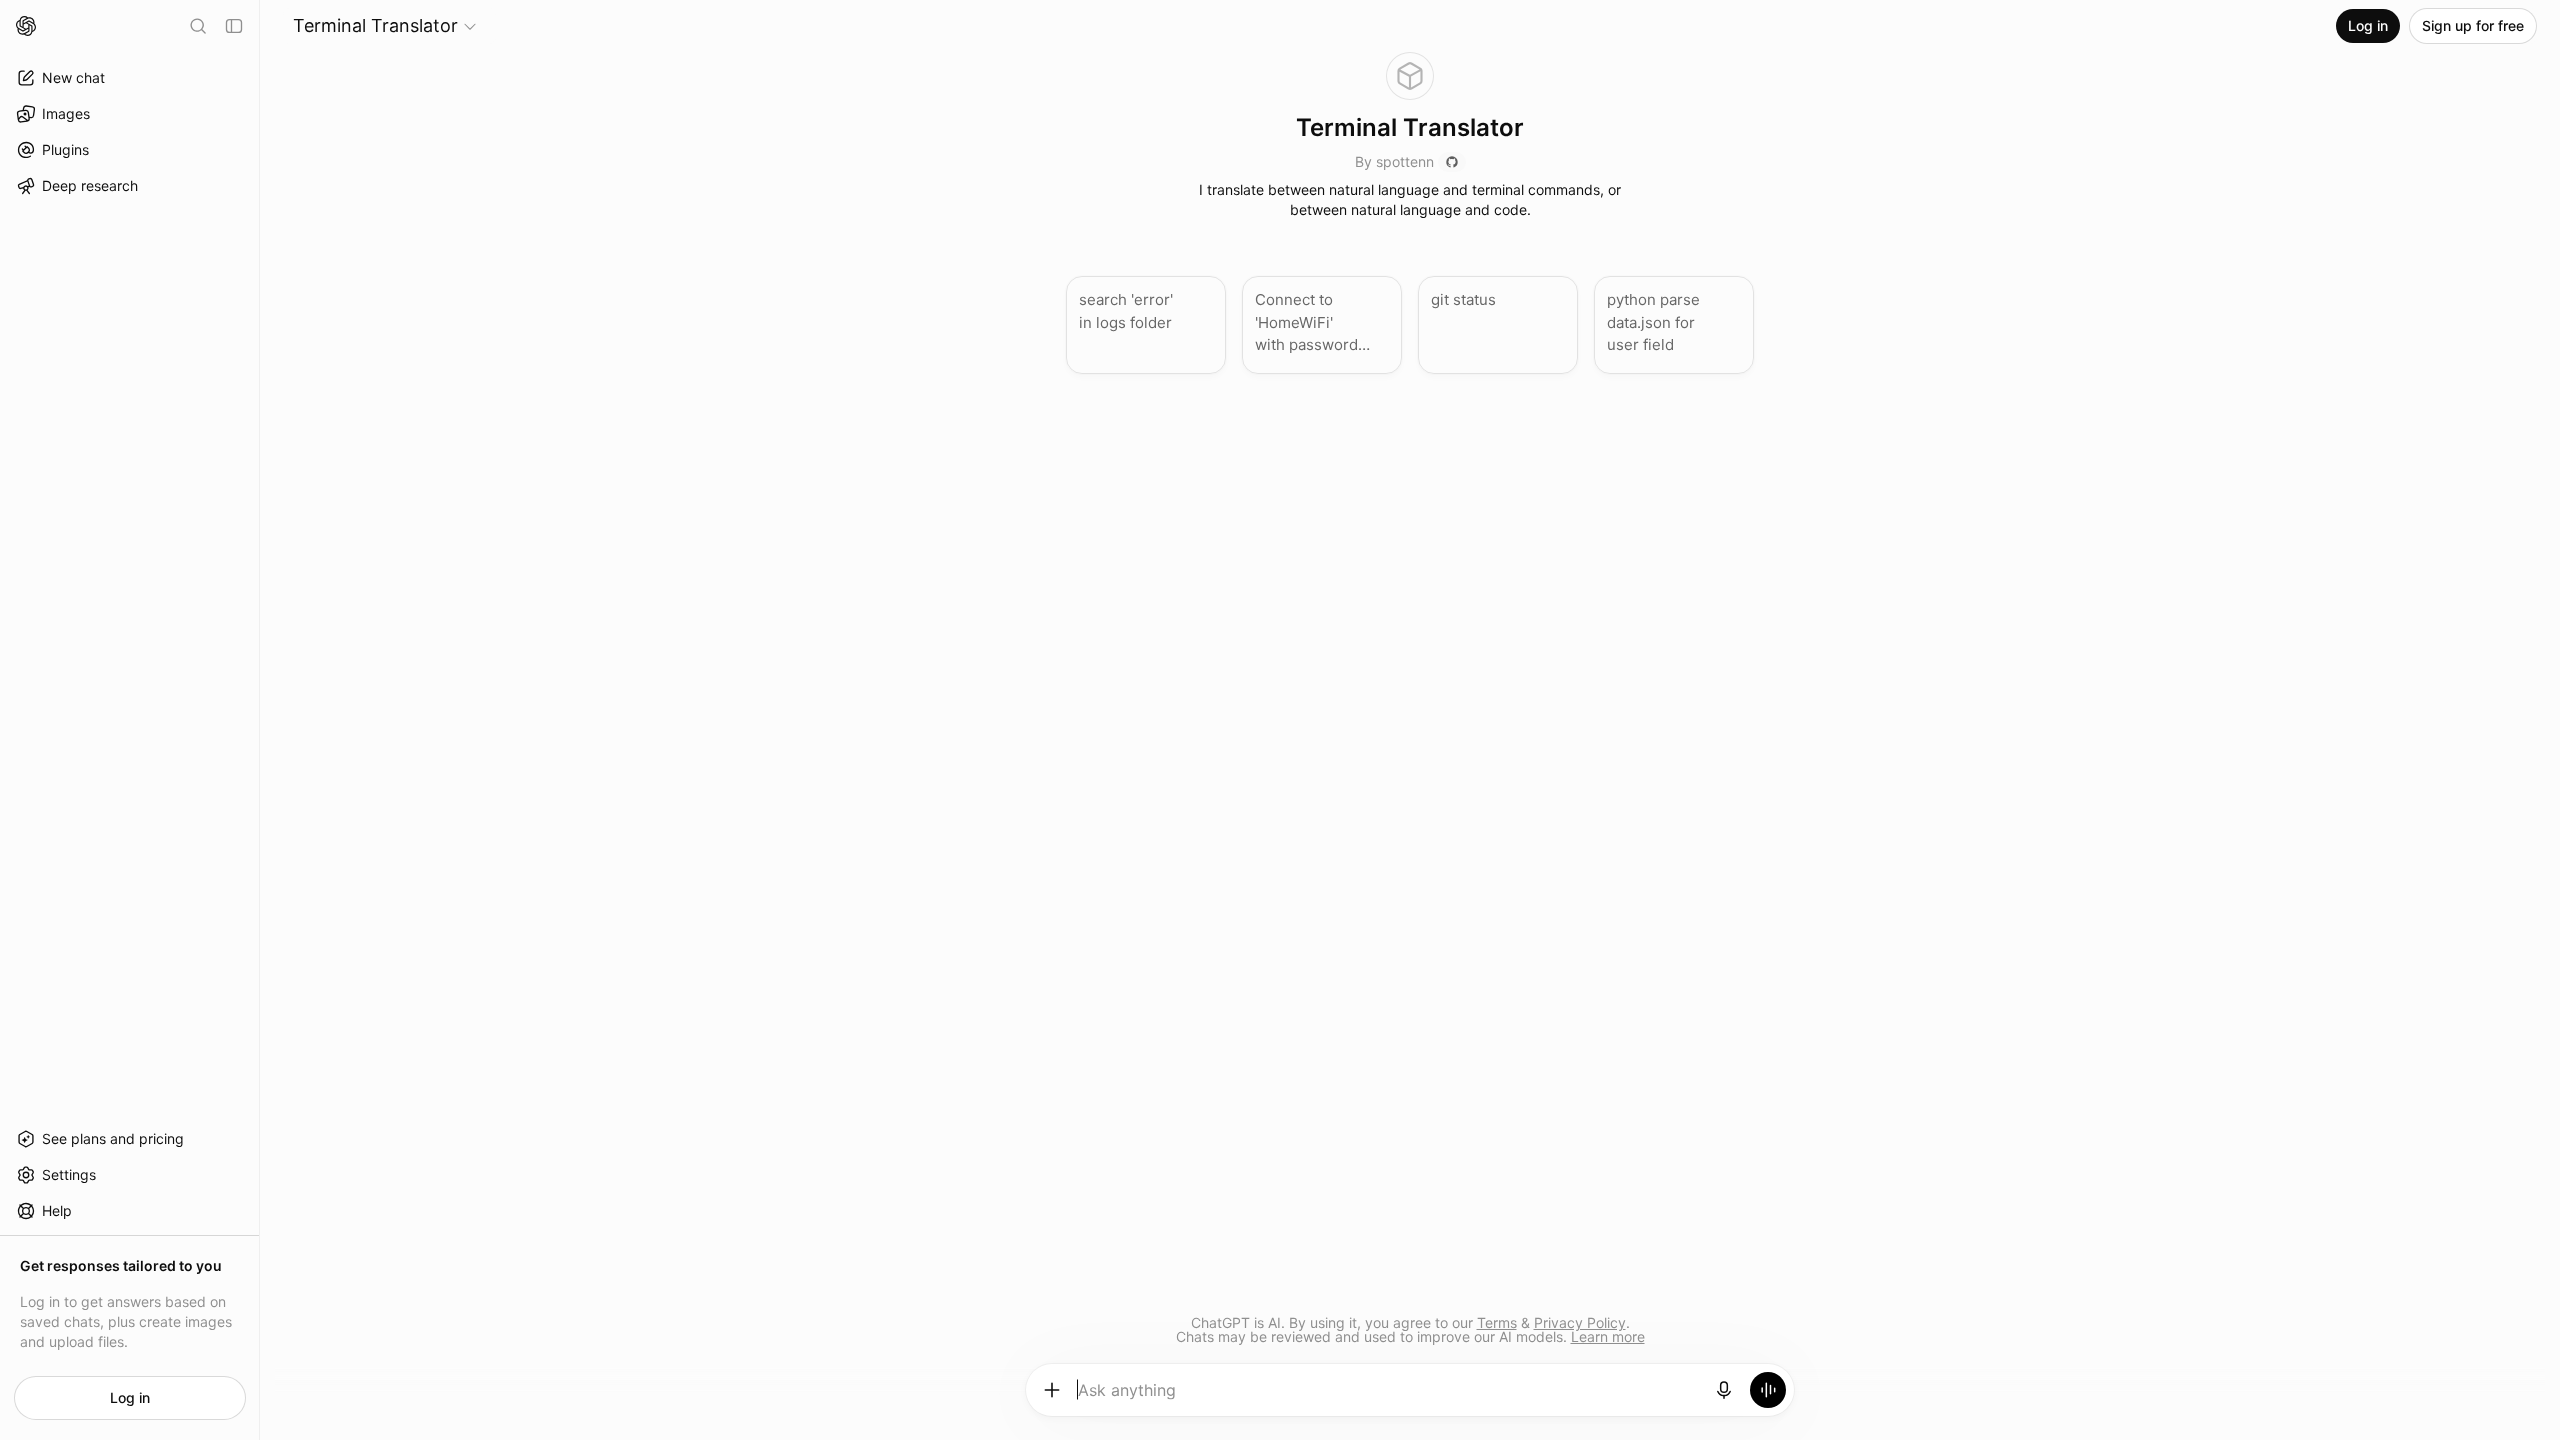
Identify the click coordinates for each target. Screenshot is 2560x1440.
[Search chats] (198, 26)
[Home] (26, 26)
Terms (1497, 1322)
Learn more (1608, 1336)
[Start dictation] (1724, 1390)
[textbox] (1388, 1397)
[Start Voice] (1768, 1390)
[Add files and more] (1052, 1390)
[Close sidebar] (234, 26)
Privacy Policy (1580, 1322)
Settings (69, 1174)
